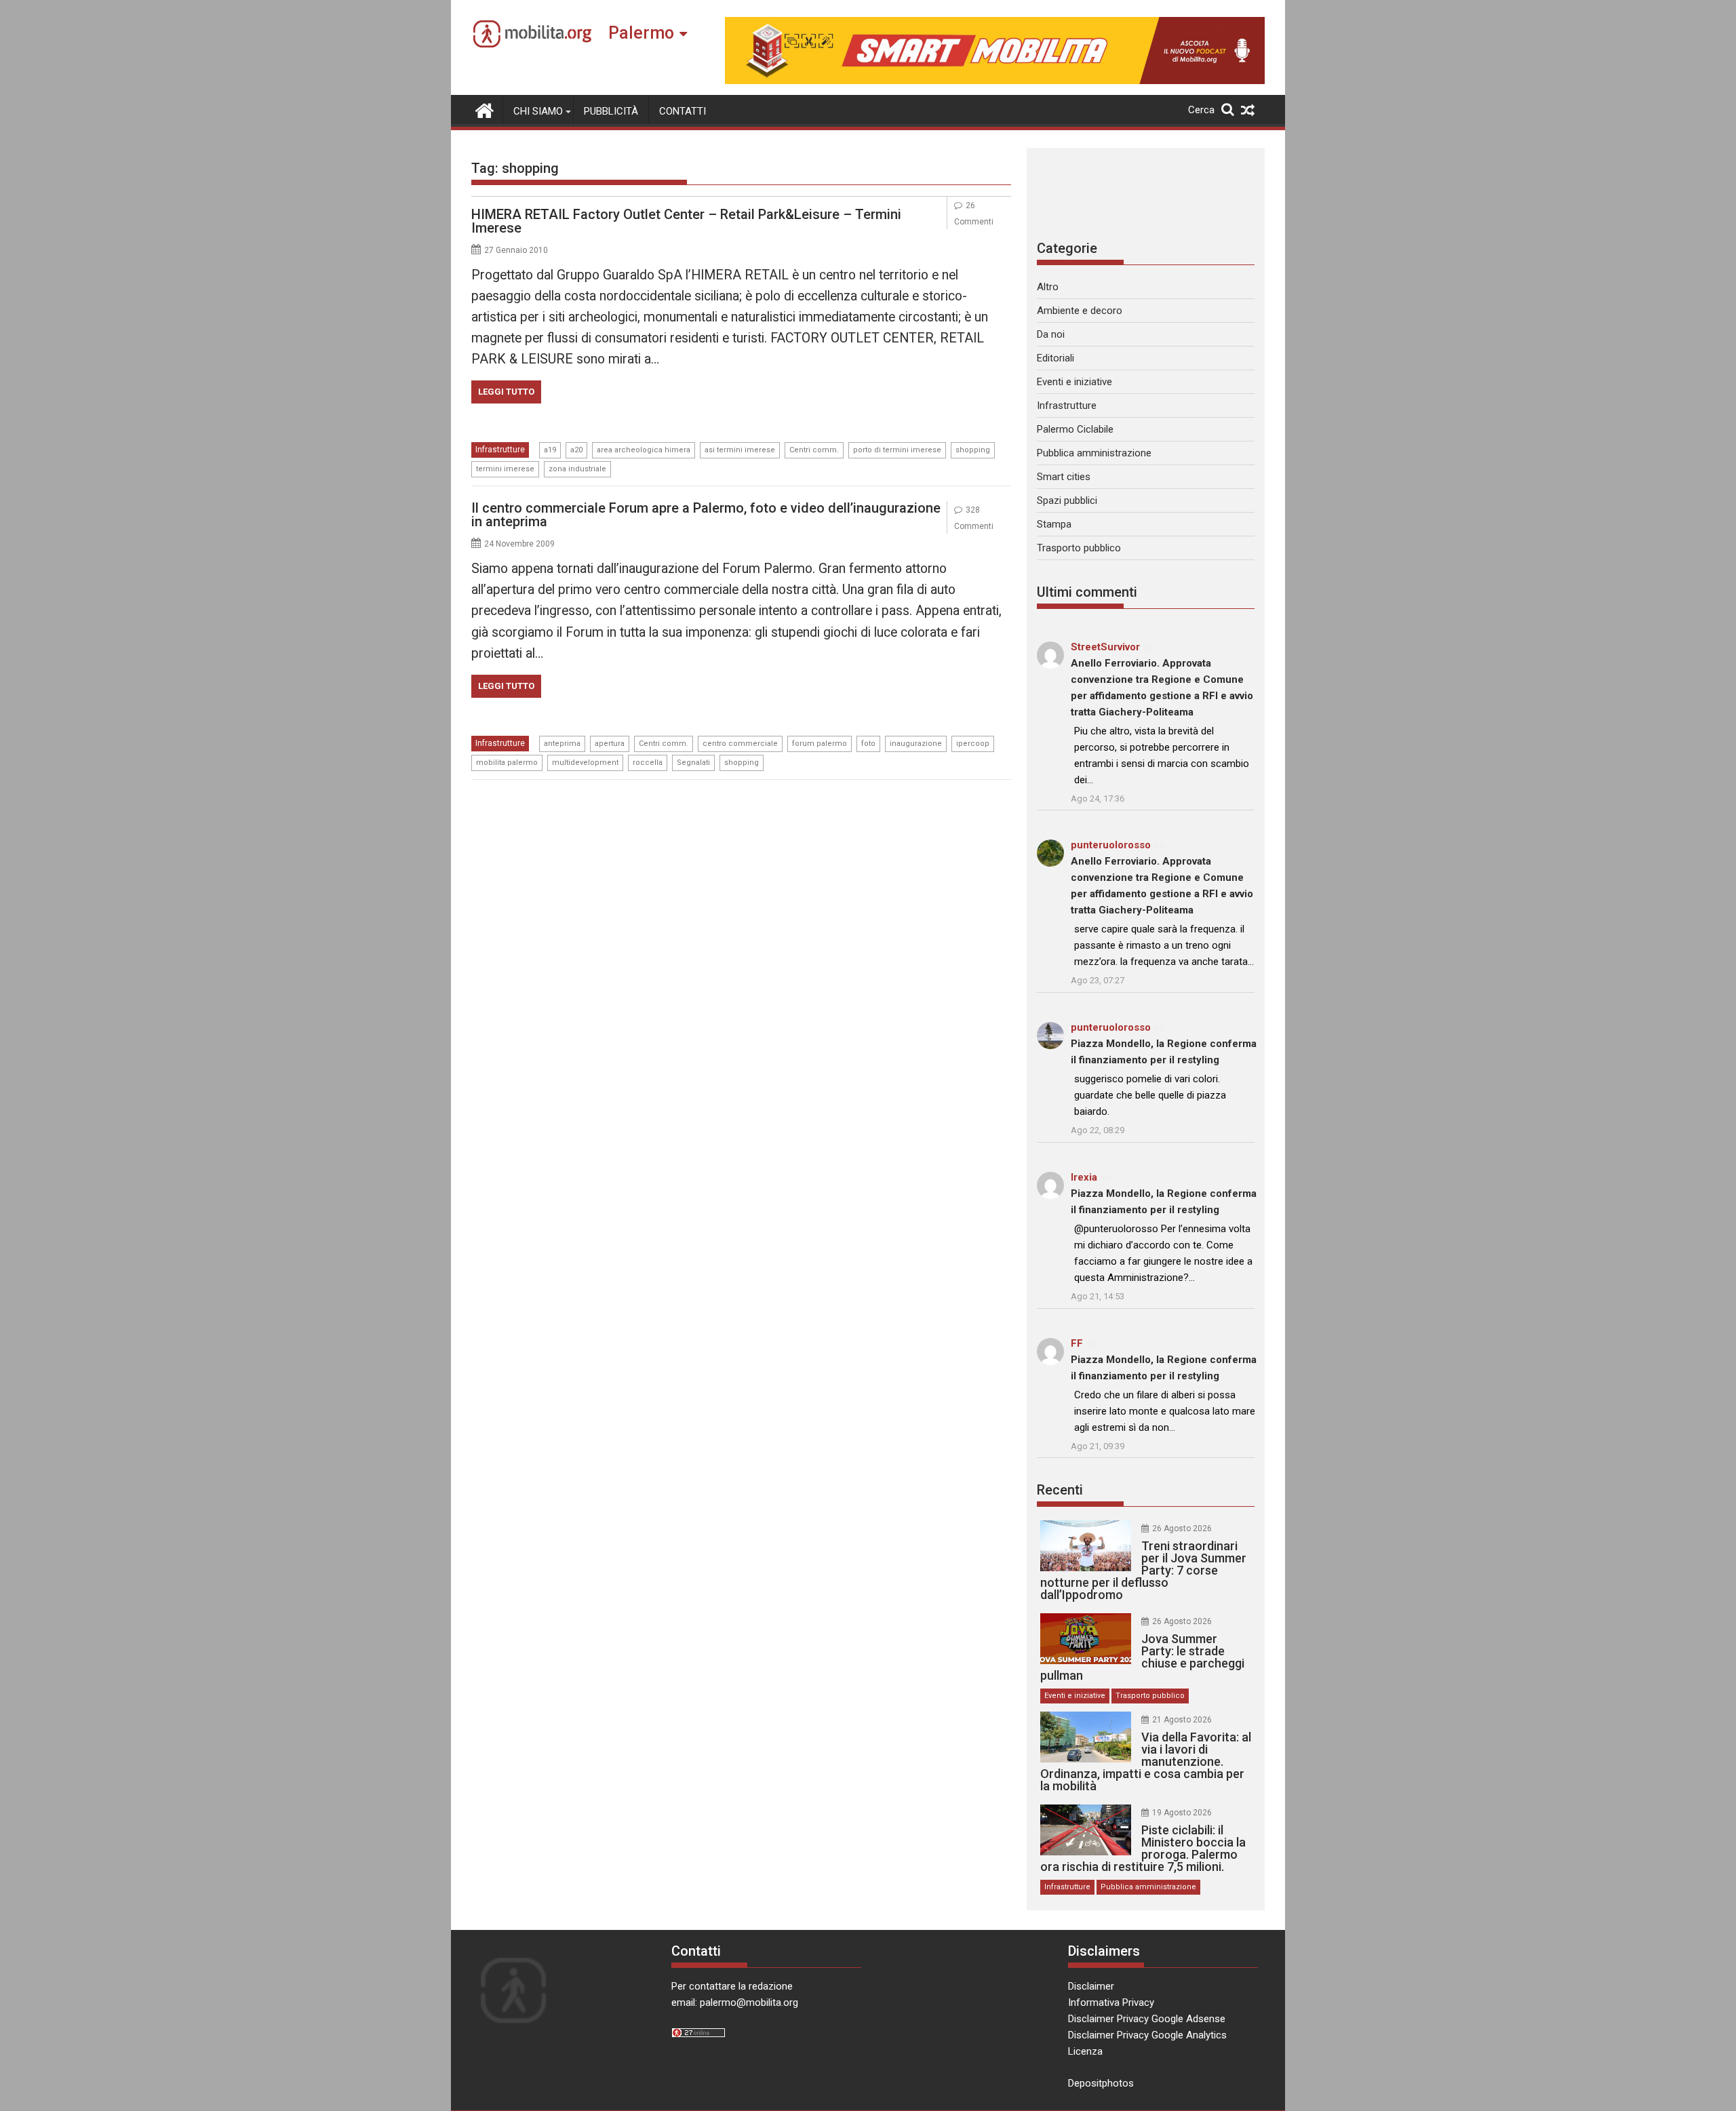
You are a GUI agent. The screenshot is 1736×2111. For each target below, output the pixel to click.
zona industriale (577, 469)
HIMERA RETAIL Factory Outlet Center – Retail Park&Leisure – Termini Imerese (686, 221)
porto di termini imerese (897, 450)
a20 (576, 450)
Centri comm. (814, 450)
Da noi (1051, 334)
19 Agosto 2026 (1182, 1813)
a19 (550, 450)
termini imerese (505, 469)
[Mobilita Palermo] (485, 109)
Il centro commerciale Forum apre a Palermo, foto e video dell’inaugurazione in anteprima (706, 515)
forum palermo (820, 744)
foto (868, 744)
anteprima (562, 744)
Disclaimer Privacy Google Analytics (1147, 2035)
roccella (648, 763)
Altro (1048, 287)
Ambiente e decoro (1080, 311)
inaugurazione (916, 744)
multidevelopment (585, 763)
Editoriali (1056, 358)
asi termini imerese (740, 450)
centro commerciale (740, 744)
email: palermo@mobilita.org (735, 2003)
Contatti (683, 111)
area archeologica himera (644, 450)
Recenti (1060, 1490)
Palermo (641, 33)
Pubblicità (611, 111)
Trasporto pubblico (1079, 548)
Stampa (1054, 524)
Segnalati (693, 763)
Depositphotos (1101, 2083)
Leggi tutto (506, 392)
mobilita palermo (507, 763)
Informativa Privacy (1111, 2003)
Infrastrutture (500, 450)
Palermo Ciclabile (1075, 429)
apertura (610, 744)
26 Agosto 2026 (1182, 1528)
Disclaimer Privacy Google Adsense (1147, 2019)
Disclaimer (1091, 1986)
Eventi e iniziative (1074, 382)
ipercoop (973, 744)
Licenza (1085, 2051)
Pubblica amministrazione (1094, 453)
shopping (973, 450)
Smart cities (1064, 477)
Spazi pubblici (1067, 500)
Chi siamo (538, 111)
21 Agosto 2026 (1182, 1720)
